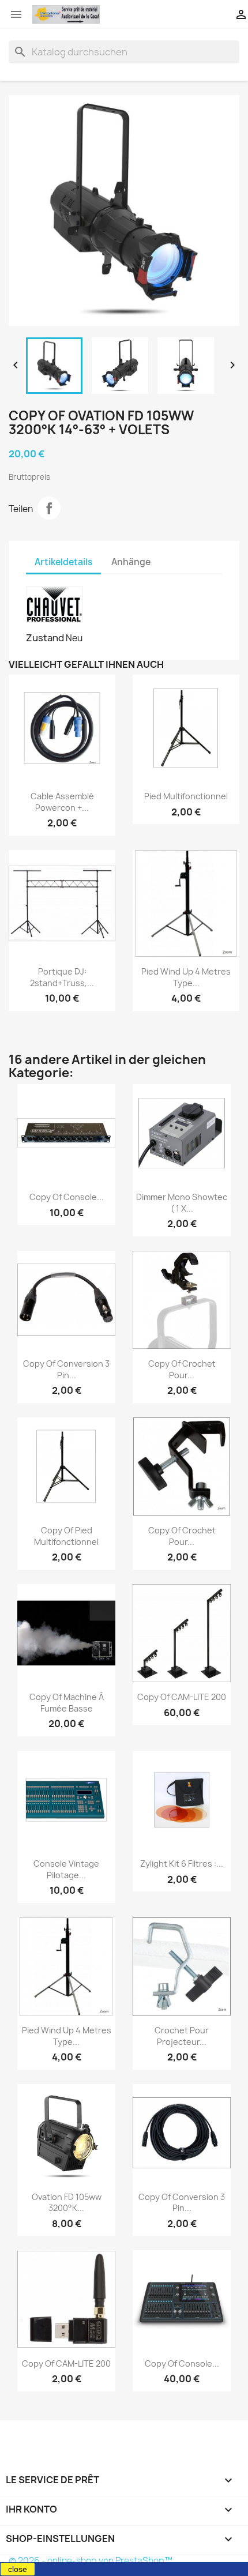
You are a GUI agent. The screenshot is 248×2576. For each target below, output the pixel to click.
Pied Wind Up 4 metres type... (186, 977)
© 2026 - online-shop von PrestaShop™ (91, 2561)
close (18, 2569)
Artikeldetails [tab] (63, 562)
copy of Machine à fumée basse (67, 1703)
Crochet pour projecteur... (182, 2036)
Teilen (49, 508)
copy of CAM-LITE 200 (182, 1697)
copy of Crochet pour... (182, 1369)
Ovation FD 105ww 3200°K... (67, 2203)
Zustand (45, 638)
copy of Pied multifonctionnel (66, 1536)
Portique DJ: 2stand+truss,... (62, 977)
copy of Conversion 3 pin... (66, 1369)
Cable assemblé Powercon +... (62, 802)
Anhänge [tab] (131, 562)
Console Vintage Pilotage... (66, 1869)
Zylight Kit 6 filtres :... (182, 1864)
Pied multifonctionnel (186, 796)
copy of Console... (67, 1197)
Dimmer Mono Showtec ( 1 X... (182, 1203)
